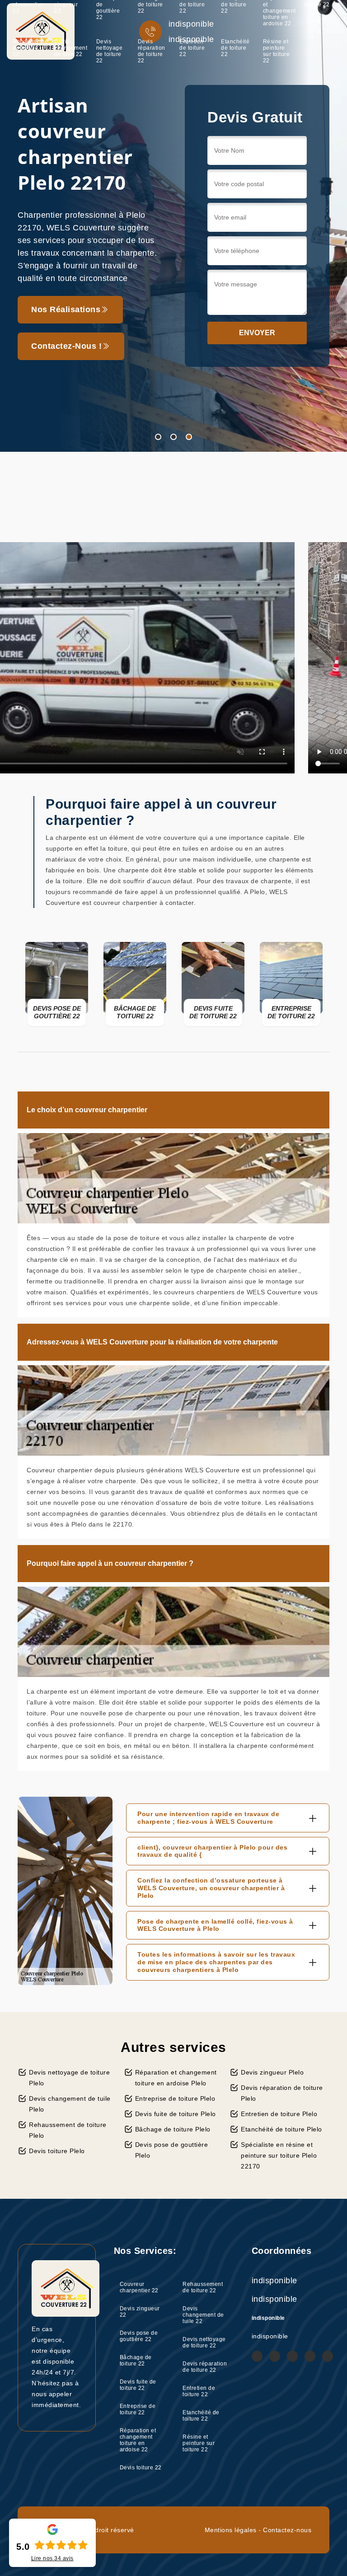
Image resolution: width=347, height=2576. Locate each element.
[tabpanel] (173, 226)
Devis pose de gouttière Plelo (172, 2150)
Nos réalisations (66, 337)
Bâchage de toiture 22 (136, 2361)
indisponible (274, 2281)
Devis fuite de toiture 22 (138, 2385)
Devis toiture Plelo (57, 2151)
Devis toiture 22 (141, 2468)
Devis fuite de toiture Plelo (176, 2114)
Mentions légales (231, 2530)
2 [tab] (173, 437)
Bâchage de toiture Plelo (173, 2129)
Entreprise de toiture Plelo (175, 2098)
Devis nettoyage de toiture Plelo (69, 2078)
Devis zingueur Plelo (272, 2072)
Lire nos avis (52, 2558)
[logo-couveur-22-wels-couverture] (41, 31)
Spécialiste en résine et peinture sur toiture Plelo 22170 (279, 2155)
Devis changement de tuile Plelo (70, 2104)
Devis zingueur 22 (140, 2312)
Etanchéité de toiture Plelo (281, 2129)
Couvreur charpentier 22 (139, 2287)
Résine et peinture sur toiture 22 (277, 51)
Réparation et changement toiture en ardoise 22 (138, 2440)
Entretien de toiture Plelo (279, 2114)
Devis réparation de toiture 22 (152, 51)
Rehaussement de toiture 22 (30, 48)
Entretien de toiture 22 (192, 48)
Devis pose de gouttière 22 (139, 2336)
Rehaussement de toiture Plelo (68, 2130)
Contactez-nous (287, 2530)
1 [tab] (158, 437)
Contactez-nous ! (66, 374)
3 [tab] (189, 437)
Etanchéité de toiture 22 (235, 48)
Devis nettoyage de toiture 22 (110, 51)
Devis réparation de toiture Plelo (282, 2093)
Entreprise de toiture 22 (138, 2409)
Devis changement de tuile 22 (71, 48)
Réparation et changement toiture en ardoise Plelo (176, 2078)
